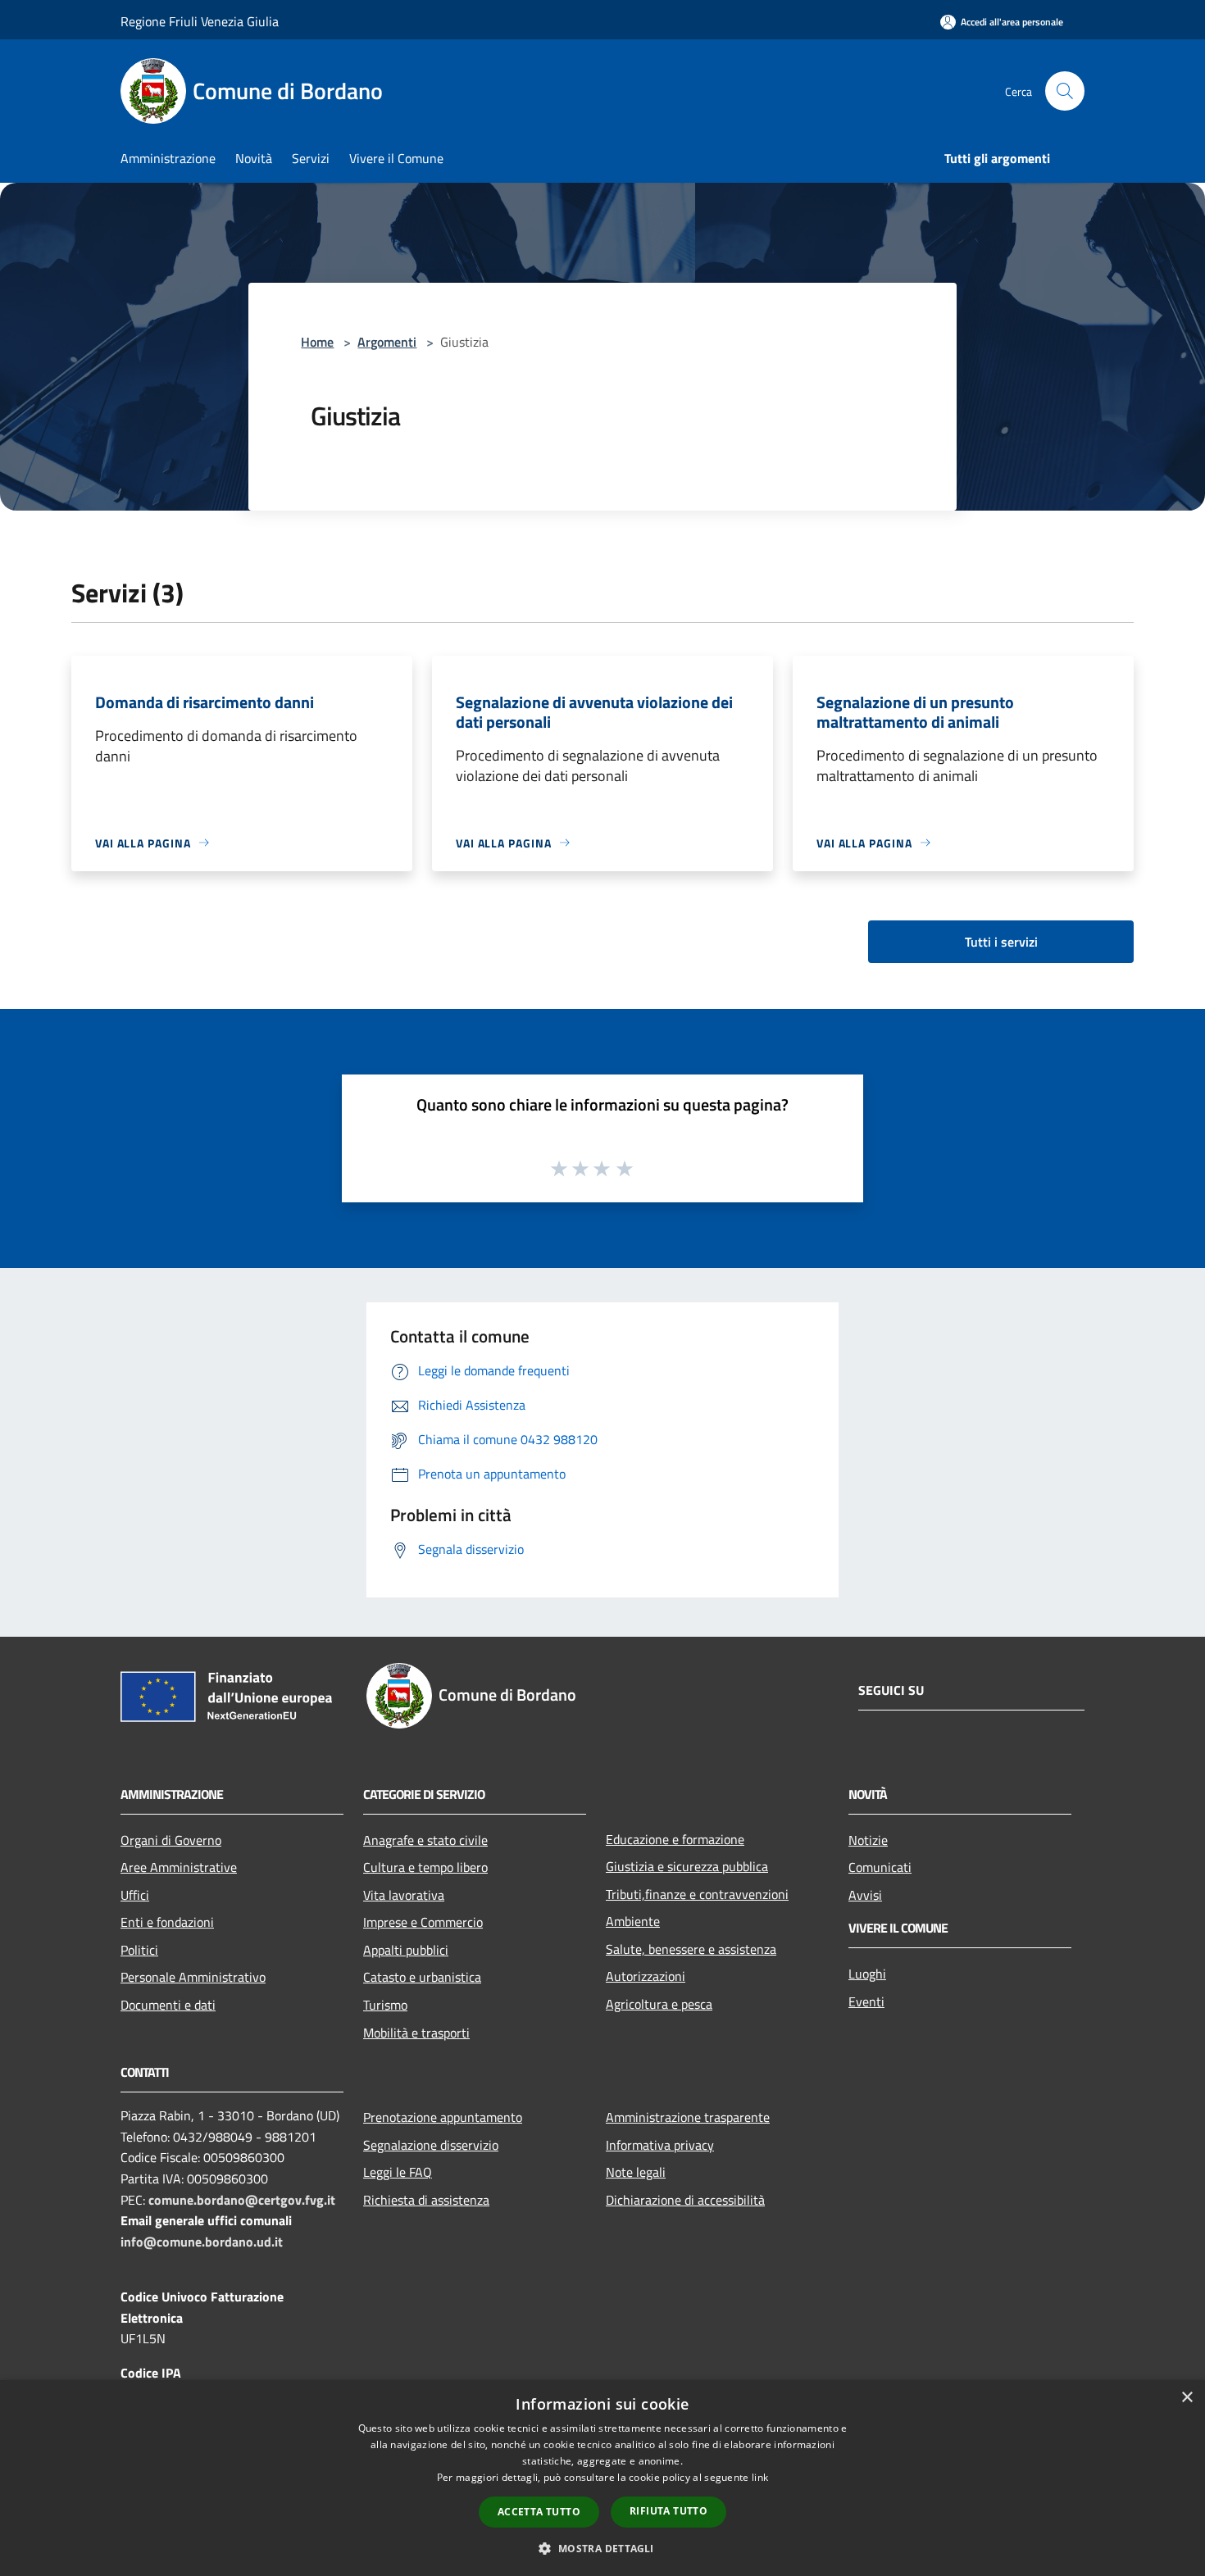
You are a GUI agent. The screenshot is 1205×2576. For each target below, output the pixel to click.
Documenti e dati (168, 2005)
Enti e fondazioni (167, 1922)
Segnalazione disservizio (431, 2145)
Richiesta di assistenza (426, 2200)
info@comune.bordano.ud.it (202, 2242)
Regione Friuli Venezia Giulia (200, 21)
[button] (602, 2548)
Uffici (135, 1895)
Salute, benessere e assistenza (691, 1949)
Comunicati (880, 1867)
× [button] (1187, 2398)
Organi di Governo (171, 1840)
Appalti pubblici (406, 1950)
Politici (139, 1950)
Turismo (385, 2005)
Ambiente (633, 1921)
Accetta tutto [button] (539, 2512)
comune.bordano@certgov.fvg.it (242, 2200)
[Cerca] (1065, 91)
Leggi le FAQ (398, 2172)
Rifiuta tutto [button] (668, 2511)
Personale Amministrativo (193, 1977)
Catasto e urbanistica (422, 1977)
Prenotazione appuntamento (443, 2117)
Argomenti (387, 342)
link (760, 2477)
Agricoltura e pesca (659, 2004)
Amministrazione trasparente (688, 2117)
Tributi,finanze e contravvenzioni (697, 1894)
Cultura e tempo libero (425, 1867)
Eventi (866, 2001)
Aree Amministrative (179, 1867)
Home (317, 342)
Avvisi (865, 1895)
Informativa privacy (660, 2145)
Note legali (636, 2172)
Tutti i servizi (1001, 942)
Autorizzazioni (646, 1976)
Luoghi (867, 1974)
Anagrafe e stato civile (425, 1840)
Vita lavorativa (404, 1895)
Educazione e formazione (675, 1839)
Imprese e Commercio (423, 1922)
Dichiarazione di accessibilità (685, 2200)
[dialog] (602, 2478)
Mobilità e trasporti (416, 2033)
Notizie (868, 1840)
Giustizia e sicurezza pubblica (687, 1866)
